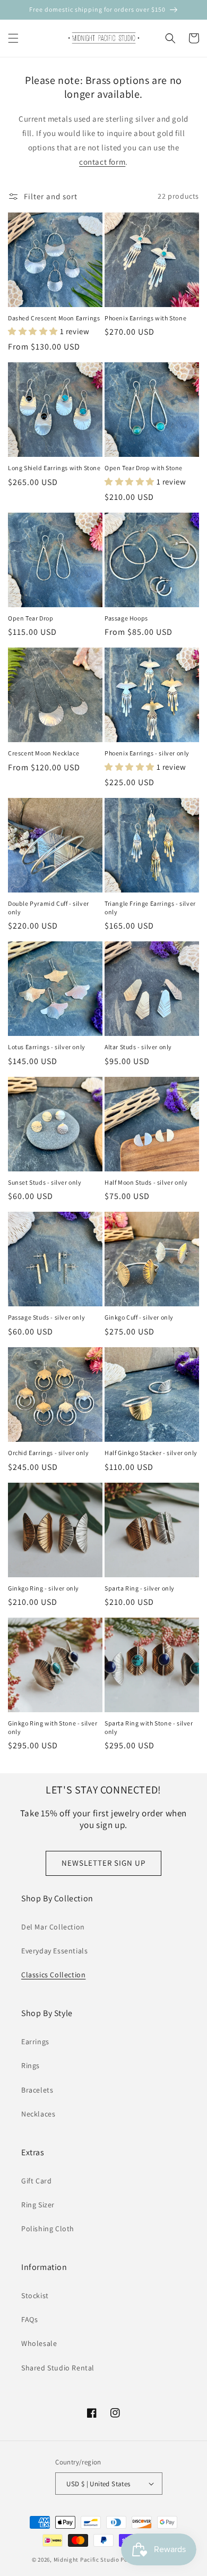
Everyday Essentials (54, 1951)
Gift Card (36, 2181)
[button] (13, 38)
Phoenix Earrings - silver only (147, 753)
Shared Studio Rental (58, 2368)
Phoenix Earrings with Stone (145, 318)
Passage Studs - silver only (46, 1317)
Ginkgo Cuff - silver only (139, 1317)
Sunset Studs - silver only (45, 1182)
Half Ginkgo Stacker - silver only (151, 1453)
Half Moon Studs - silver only (146, 1182)
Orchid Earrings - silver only (48, 1453)
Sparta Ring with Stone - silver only (149, 1727)
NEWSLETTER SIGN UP (103, 1863)
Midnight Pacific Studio (87, 2560)
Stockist (35, 2296)
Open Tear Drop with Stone (144, 468)
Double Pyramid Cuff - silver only (49, 908)
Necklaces (38, 2114)
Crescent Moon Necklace (44, 753)
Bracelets (37, 2090)
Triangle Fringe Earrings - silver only (150, 908)
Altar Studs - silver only (138, 1047)
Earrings (35, 2042)
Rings (31, 2065)
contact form (102, 162)
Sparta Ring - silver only (140, 1588)
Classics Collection (53, 1975)
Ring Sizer (38, 2205)
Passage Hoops (126, 618)
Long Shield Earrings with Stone (54, 468)
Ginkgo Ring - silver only (44, 1588)
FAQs (29, 2319)
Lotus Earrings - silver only (47, 1047)
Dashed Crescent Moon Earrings (54, 318)
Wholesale (39, 2343)
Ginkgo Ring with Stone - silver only (53, 1727)
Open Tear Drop (31, 618)
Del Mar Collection (53, 1927)
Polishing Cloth (48, 2229)
